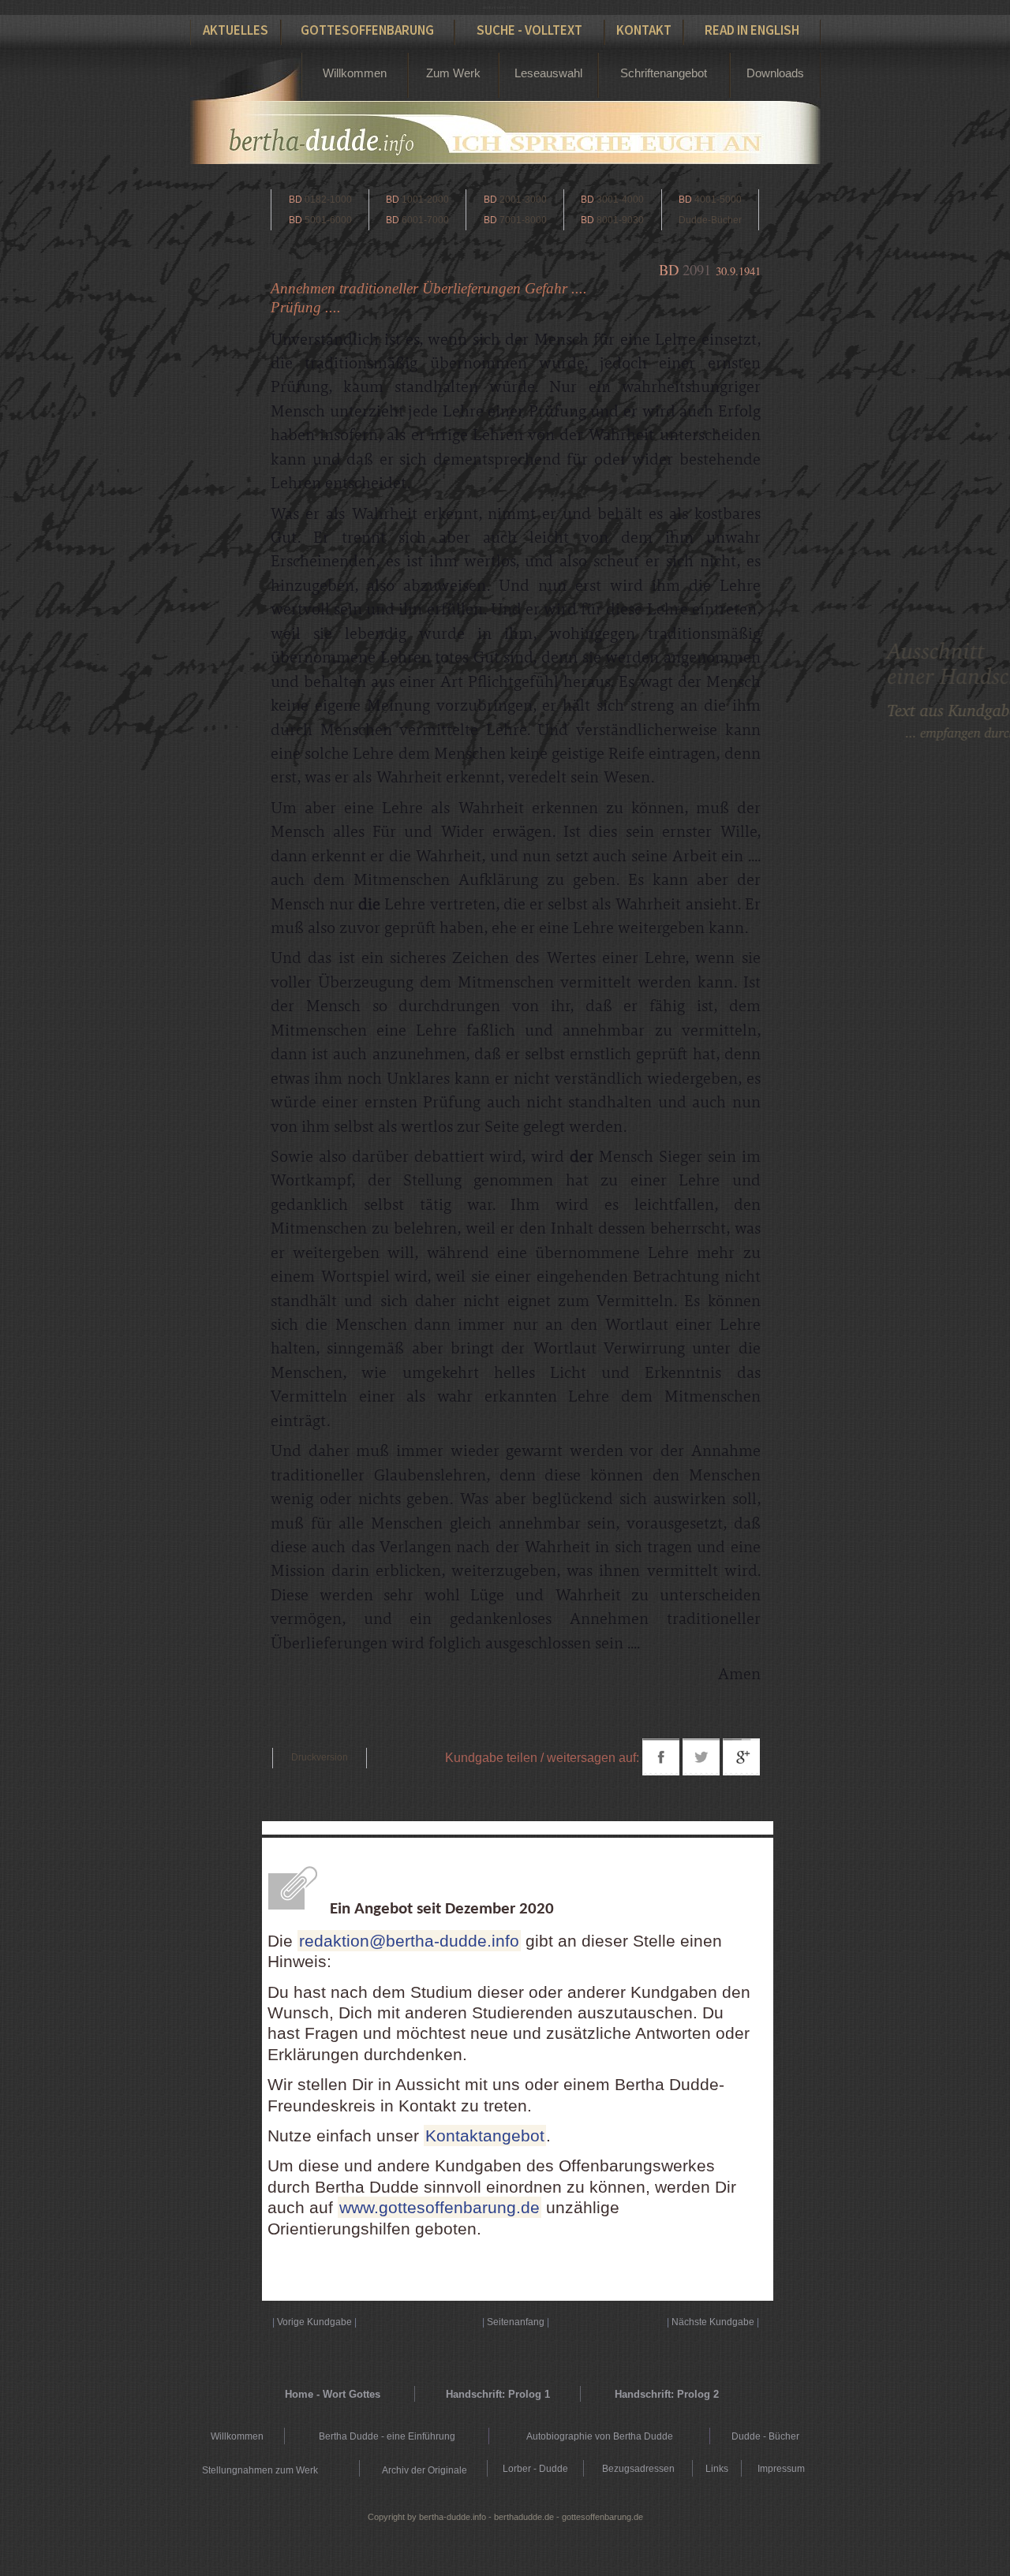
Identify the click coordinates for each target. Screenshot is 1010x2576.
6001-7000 (417, 220)
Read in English (752, 30)
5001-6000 (320, 220)
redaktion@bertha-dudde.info (409, 1941)
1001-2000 (417, 200)
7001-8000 (515, 220)
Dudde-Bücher (710, 220)
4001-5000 (710, 200)
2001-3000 (515, 200)
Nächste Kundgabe (713, 2322)
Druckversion (320, 1757)
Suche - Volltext (529, 30)
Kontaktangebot (485, 2135)
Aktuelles (236, 30)
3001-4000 (612, 200)
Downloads (775, 73)
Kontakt (644, 30)
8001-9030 (612, 220)
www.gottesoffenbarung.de (440, 2207)
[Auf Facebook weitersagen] (661, 1771)
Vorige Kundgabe (314, 2322)
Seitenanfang (516, 2322)
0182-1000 (320, 200)
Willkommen (355, 73)
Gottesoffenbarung (367, 30)
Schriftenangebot (664, 73)
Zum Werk (453, 73)
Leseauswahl (548, 73)
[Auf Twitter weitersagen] (701, 1771)
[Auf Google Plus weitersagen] (741, 1771)
